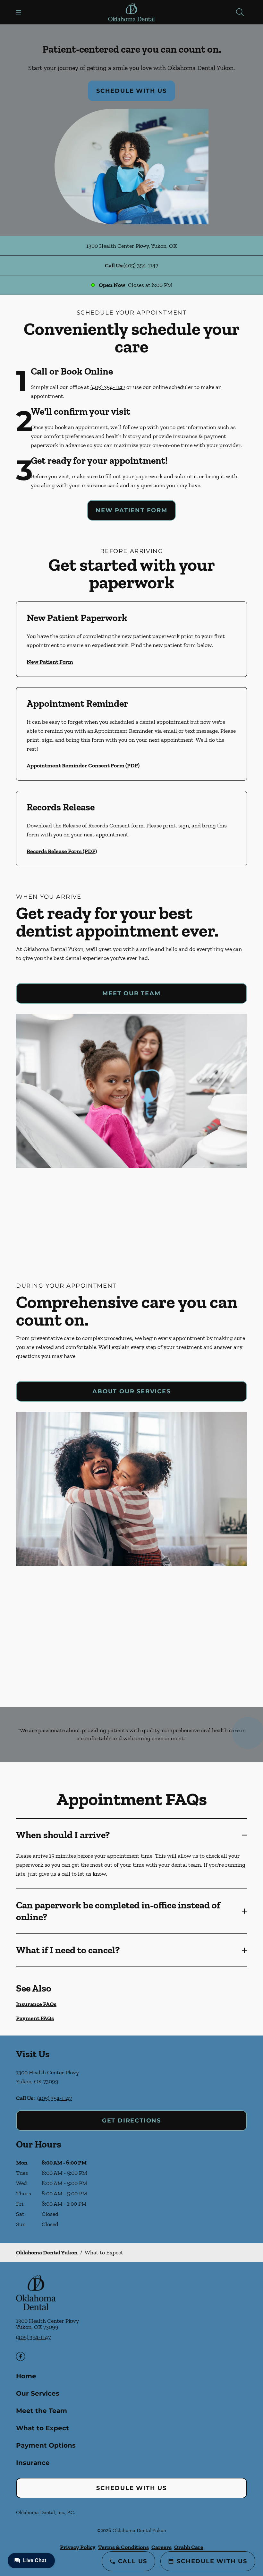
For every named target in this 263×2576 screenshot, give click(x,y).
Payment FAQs (35, 2018)
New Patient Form (131, 510)
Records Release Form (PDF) (62, 851)
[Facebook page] (21, 2356)
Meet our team (131, 993)
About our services (131, 1391)
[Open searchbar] (240, 12)
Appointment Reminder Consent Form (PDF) (83, 765)
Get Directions (131, 2121)
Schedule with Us (131, 91)
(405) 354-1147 (141, 265)
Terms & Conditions (123, 2547)
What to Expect (42, 2428)
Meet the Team (42, 2411)
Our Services (38, 2393)
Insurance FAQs (36, 2004)
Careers (161, 2547)
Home (26, 2376)
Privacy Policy (78, 2547)
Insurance (33, 2463)
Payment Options (46, 2445)
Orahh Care (189, 2547)
